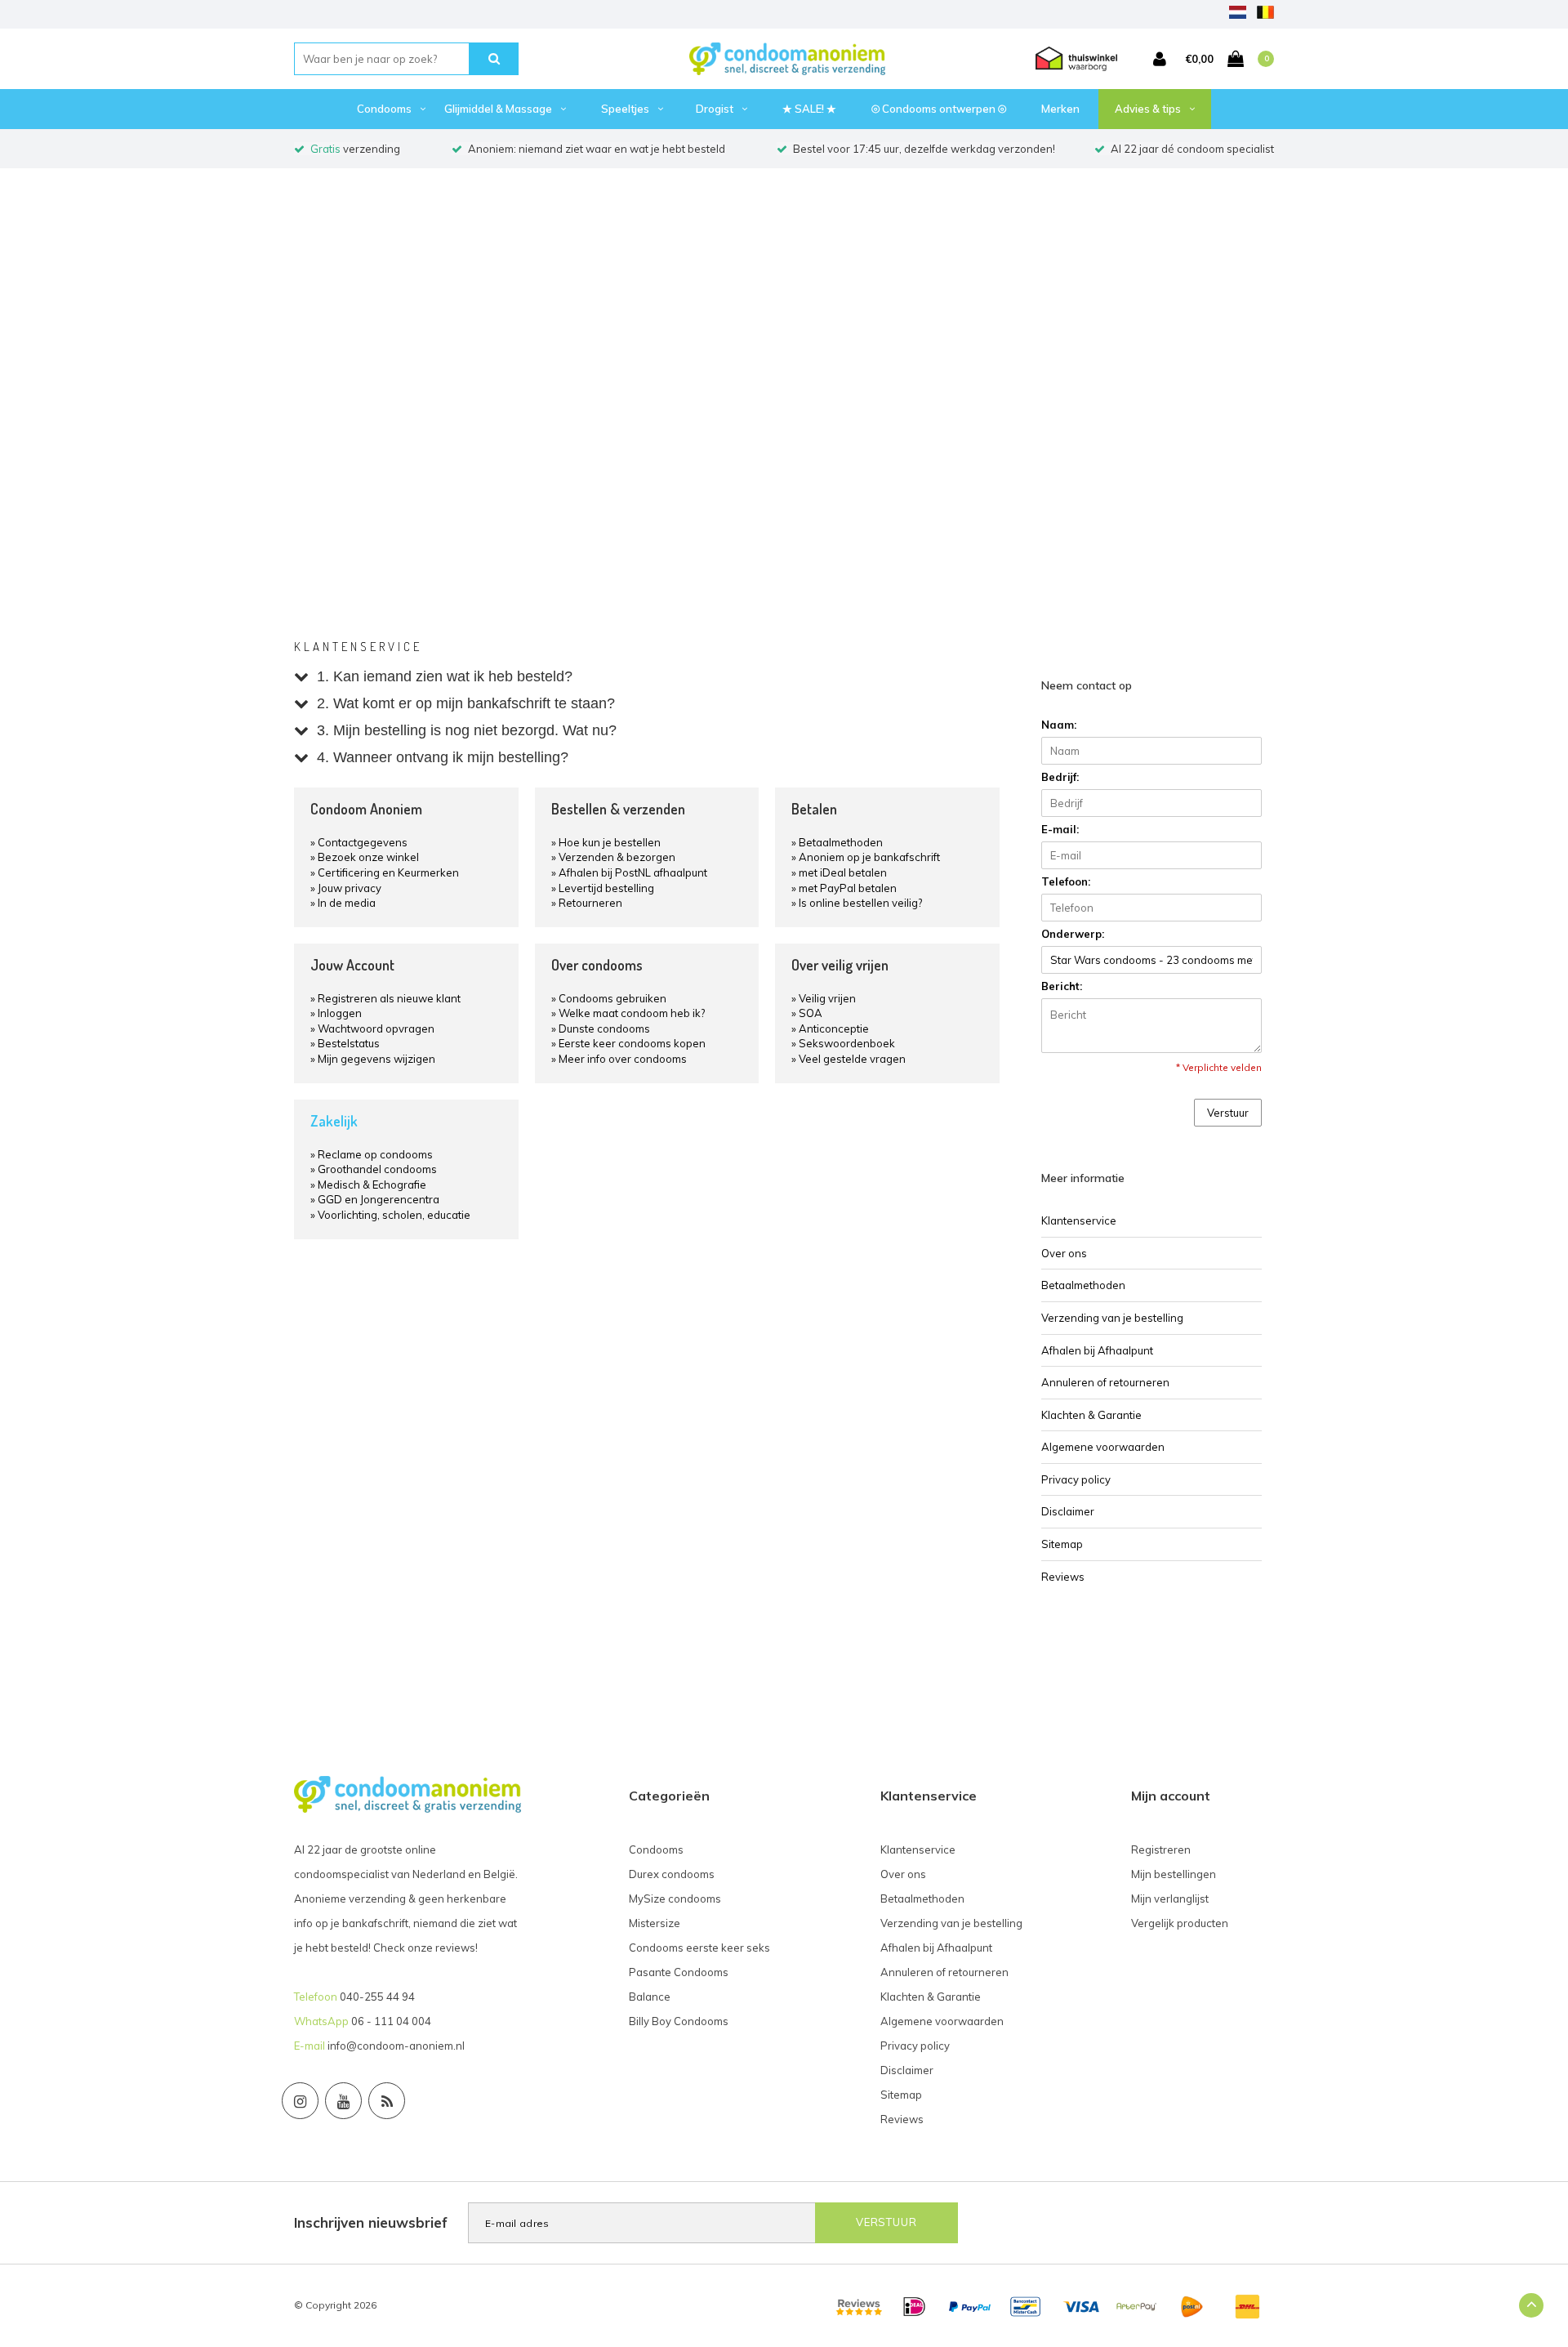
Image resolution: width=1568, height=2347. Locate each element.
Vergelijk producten (1180, 1923)
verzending (355, 149)
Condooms (384, 109)
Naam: (1059, 725)
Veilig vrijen (827, 998)
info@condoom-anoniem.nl (396, 2046)
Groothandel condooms (377, 1169)
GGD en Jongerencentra (379, 1199)
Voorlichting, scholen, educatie (394, 1215)
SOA (811, 1013)
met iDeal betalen (843, 872)
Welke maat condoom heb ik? (632, 1013)
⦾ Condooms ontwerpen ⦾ (939, 109)
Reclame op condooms (375, 1154)
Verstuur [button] (1228, 1113)
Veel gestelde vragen (852, 1059)
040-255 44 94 (377, 1997)
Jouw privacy (350, 888)
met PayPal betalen (848, 888)
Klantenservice (1079, 1220)
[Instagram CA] (300, 2101)
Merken (1060, 109)
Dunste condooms (604, 1028)
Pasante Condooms (679, 1972)
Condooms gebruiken (612, 998)
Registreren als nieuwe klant (389, 998)
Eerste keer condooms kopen (632, 1043)
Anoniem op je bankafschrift (869, 857)
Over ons (1064, 1253)
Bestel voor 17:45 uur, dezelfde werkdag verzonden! (924, 149)
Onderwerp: (1073, 934)
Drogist (715, 109)
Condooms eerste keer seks (699, 1948)
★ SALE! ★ (809, 109)
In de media (347, 903)
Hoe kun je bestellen (610, 842)
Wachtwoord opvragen (376, 1028)
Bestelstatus (349, 1043)
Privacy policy (1076, 1479)
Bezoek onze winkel (368, 857)
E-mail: (1060, 829)
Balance (650, 1997)
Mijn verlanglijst (1170, 1899)
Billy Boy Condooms (679, 2021)
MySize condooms (675, 1899)
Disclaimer (1068, 1511)
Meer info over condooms (623, 1059)
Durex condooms (672, 1874)
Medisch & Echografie (372, 1185)
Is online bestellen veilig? (860, 903)
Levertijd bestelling (606, 888)
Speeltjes (625, 109)
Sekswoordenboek (847, 1043)
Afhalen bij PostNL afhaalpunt (633, 872)
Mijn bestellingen (1174, 1874)
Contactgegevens (363, 842)
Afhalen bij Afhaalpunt (1097, 1350)
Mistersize (655, 1923)
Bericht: (1062, 986)
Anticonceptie (834, 1028)
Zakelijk (334, 1121)
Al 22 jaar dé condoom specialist (1192, 149)
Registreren (1161, 1849)
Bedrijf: (1060, 777)
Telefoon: (1066, 881)
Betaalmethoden (841, 842)
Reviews (1063, 1577)
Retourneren (590, 903)
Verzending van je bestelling (1112, 1318)
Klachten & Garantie (1091, 1415)
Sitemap (1062, 1544)
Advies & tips (1148, 109)
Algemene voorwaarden (1103, 1447)
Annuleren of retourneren (1105, 1382)
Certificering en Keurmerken (388, 872)
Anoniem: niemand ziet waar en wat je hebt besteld (597, 149)
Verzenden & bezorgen (617, 857)
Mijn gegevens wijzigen (376, 1059)
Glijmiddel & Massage (498, 109)
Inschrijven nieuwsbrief (371, 2222)
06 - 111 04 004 (391, 2021)
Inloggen (340, 1013)
